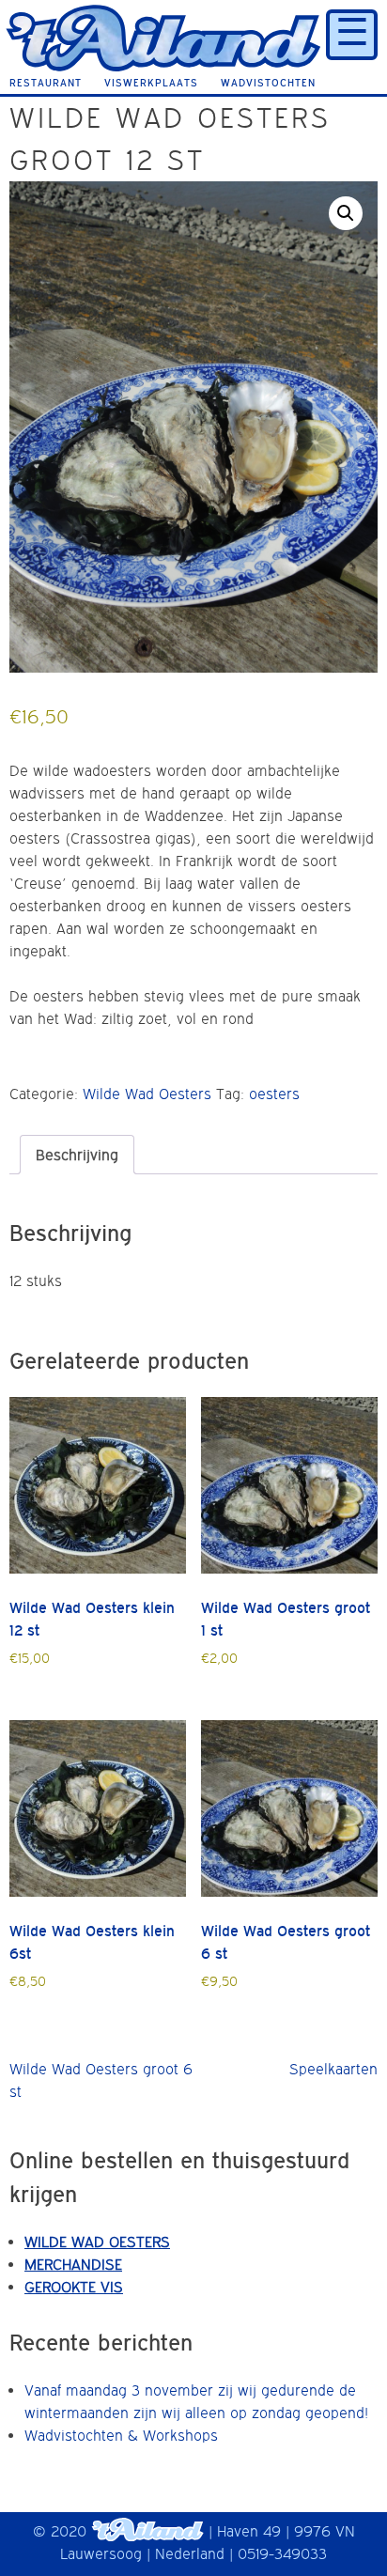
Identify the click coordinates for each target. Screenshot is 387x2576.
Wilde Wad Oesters (147, 1094)
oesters (274, 1094)
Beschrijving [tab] (77, 1155)
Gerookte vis (74, 2287)
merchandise (73, 2264)
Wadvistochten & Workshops (121, 2435)
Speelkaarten (333, 2069)
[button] (346, 213)
